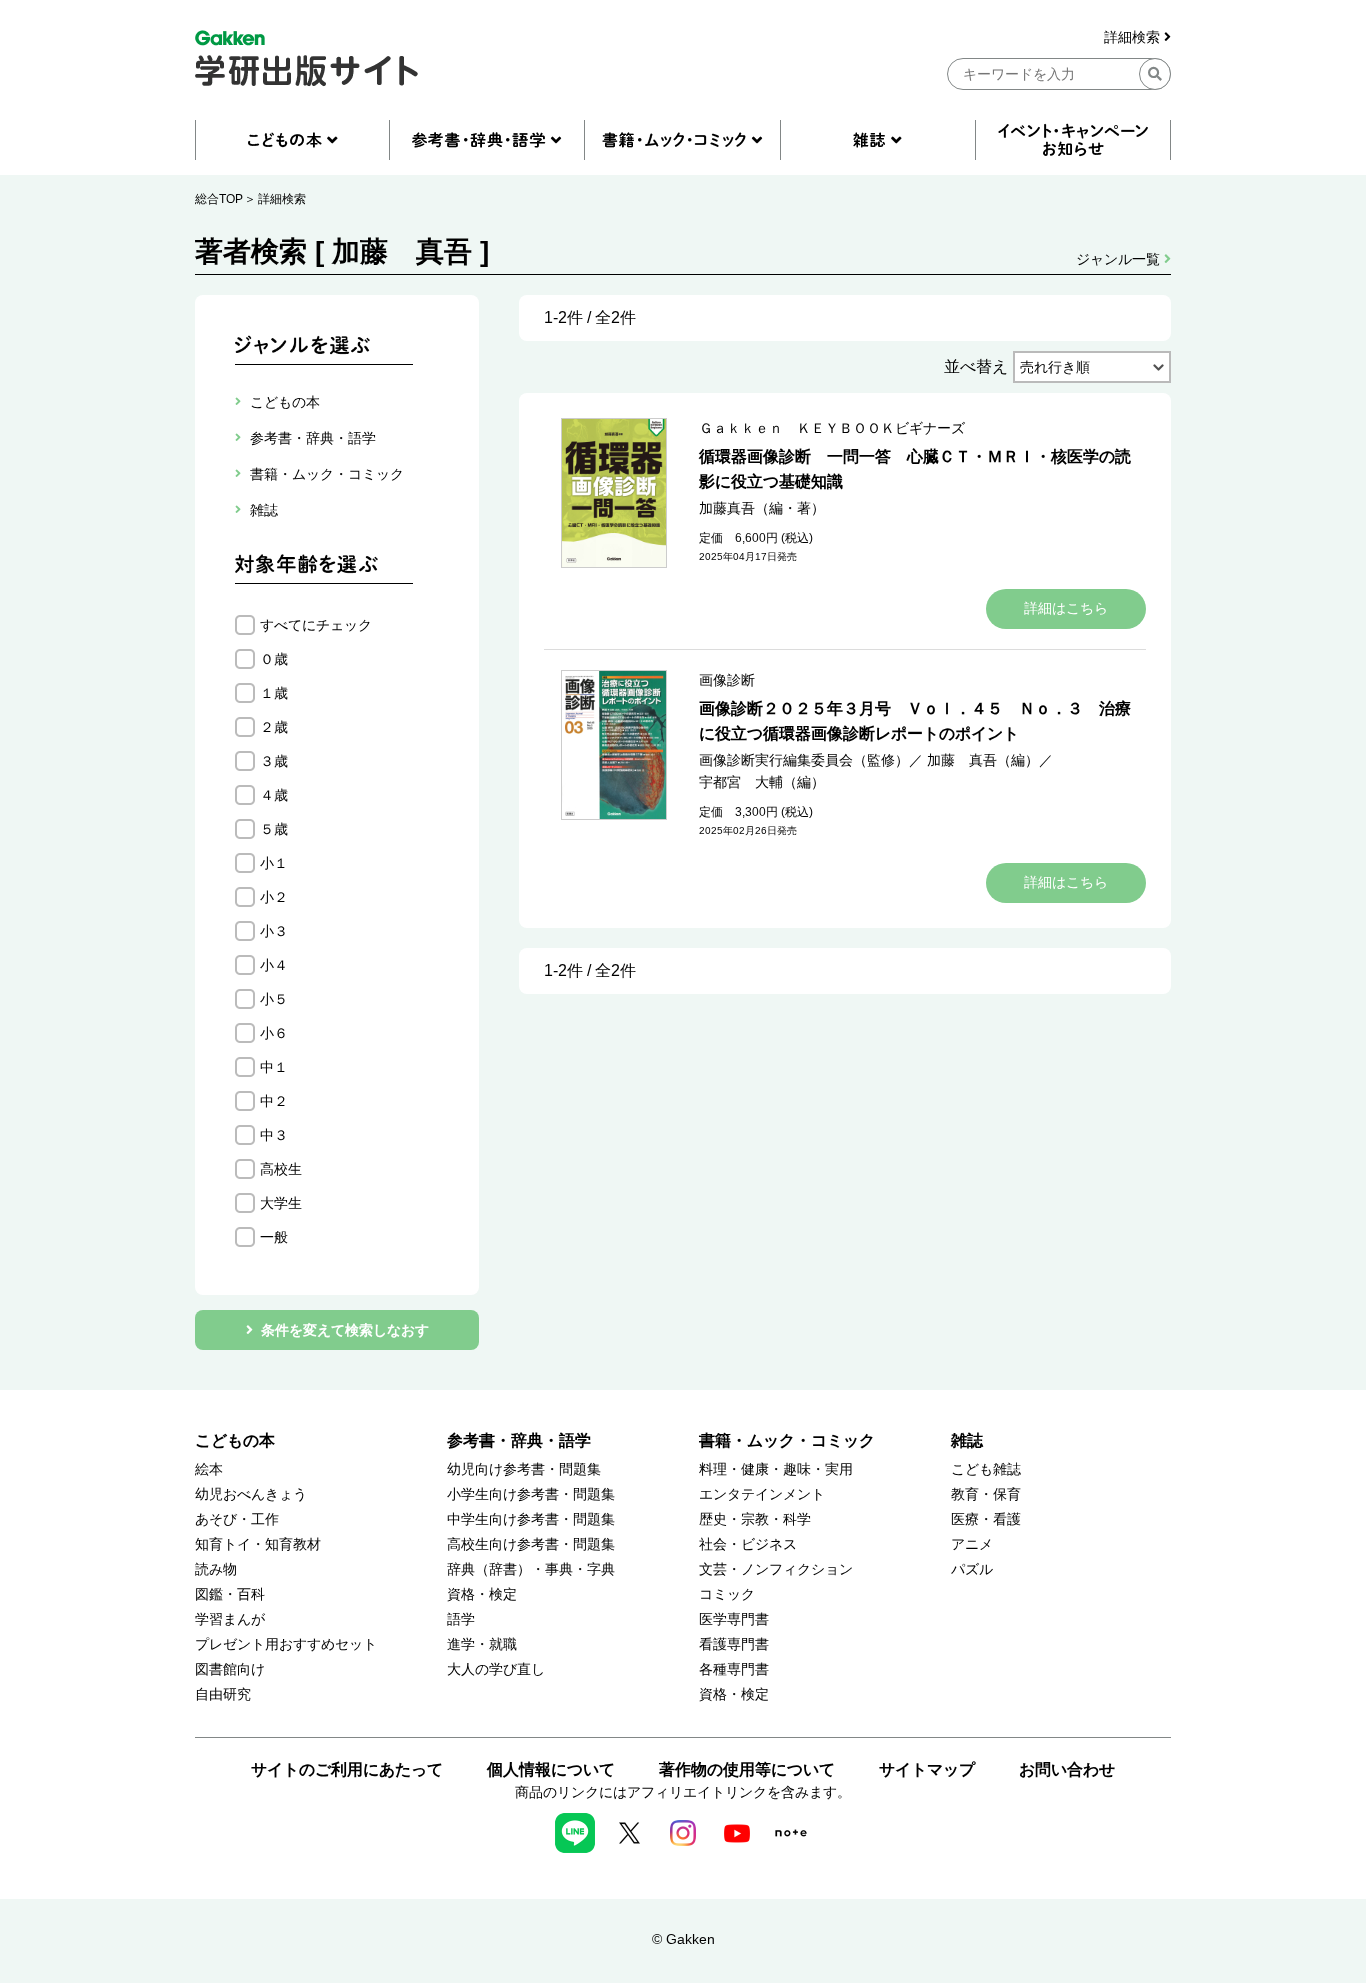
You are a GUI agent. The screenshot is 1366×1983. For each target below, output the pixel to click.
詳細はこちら (1066, 608)
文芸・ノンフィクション (776, 1569)
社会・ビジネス (748, 1544)
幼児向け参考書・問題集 (524, 1469)
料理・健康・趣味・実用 (776, 1469)
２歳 (274, 727)
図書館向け (230, 1669)
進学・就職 (482, 1644)
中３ (274, 1135)
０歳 (274, 659)
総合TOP (219, 199)
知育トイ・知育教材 (258, 1544)
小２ (274, 897)
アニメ (972, 1544)
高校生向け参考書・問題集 (531, 1544)
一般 (274, 1237)
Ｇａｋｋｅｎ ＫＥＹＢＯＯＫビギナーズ (832, 428)
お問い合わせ (1067, 1769)
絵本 (209, 1469)
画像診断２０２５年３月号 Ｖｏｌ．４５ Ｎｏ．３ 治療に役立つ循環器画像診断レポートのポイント (915, 721)
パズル (972, 1569)
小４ (274, 965)
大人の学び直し (496, 1669)
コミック (727, 1594)
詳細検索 (1134, 37)
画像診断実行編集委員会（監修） (804, 760)
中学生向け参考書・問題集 (531, 1519)
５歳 (274, 829)
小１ (274, 863)
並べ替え (976, 366)
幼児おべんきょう (251, 1494)
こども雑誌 (986, 1469)
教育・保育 (986, 1494)
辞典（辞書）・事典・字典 (531, 1569)
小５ (274, 999)
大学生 (281, 1203)
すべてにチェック (316, 625)
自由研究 (223, 1694)
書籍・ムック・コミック (787, 1440)
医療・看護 (986, 1519)
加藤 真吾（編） (983, 760)
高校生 (281, 1169)
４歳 (274, 795)
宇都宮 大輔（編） (762, 782)
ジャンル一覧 (1120, 259)
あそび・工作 (237, 1519)
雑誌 (967, 1440)
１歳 (274, 693)
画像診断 (727, 680)
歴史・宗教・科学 (755, 1519)
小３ (274, 931)
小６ (274, 1033)
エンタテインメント (762, 1494)
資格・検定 (482, 1594)
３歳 (274, 761)
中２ (274, 1101)
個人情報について (551, 1769)
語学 (461, 1619)
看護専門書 (734, 1644)
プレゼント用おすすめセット (286, 1644)
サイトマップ (927, 1769)
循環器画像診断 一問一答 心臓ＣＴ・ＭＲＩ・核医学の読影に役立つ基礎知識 (915, 469)
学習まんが (230, 1619)
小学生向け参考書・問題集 (531, 1494)
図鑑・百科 (230, 1594)
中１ (274, 1067)
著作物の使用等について (747, 1769)
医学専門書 (734, 1619)
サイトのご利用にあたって (347, 1769)
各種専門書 (734, 1669)
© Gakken (683, 1939)
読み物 (216, 1569)
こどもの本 (235, 1440)
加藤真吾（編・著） (762, 508)
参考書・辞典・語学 (519, 1440)
